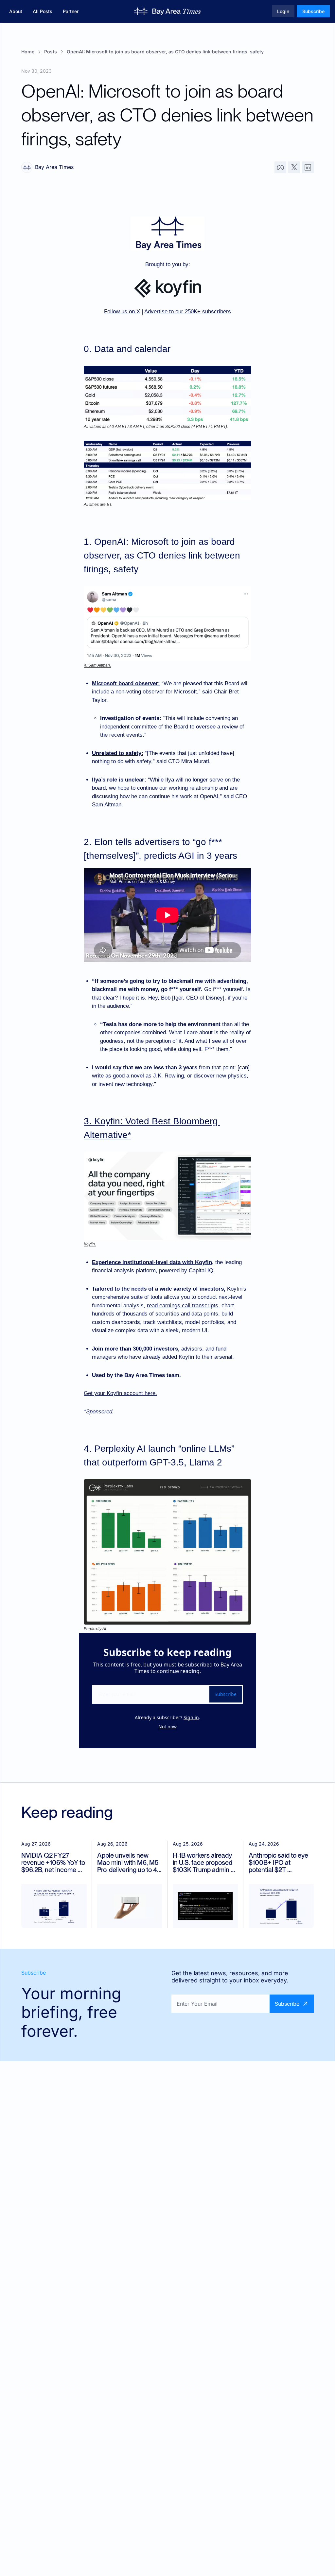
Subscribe (226, 1694)
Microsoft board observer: (126, 683)
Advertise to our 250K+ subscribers (188, 312)
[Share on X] (294, 167)
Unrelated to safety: (118, 753)
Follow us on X (122, 312)
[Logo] (168, 11)
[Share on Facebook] (280, 167)
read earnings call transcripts (183, 1306)
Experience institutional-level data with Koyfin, (153, 1262)
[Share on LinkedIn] (308, 167)
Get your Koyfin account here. (120, 1393)
